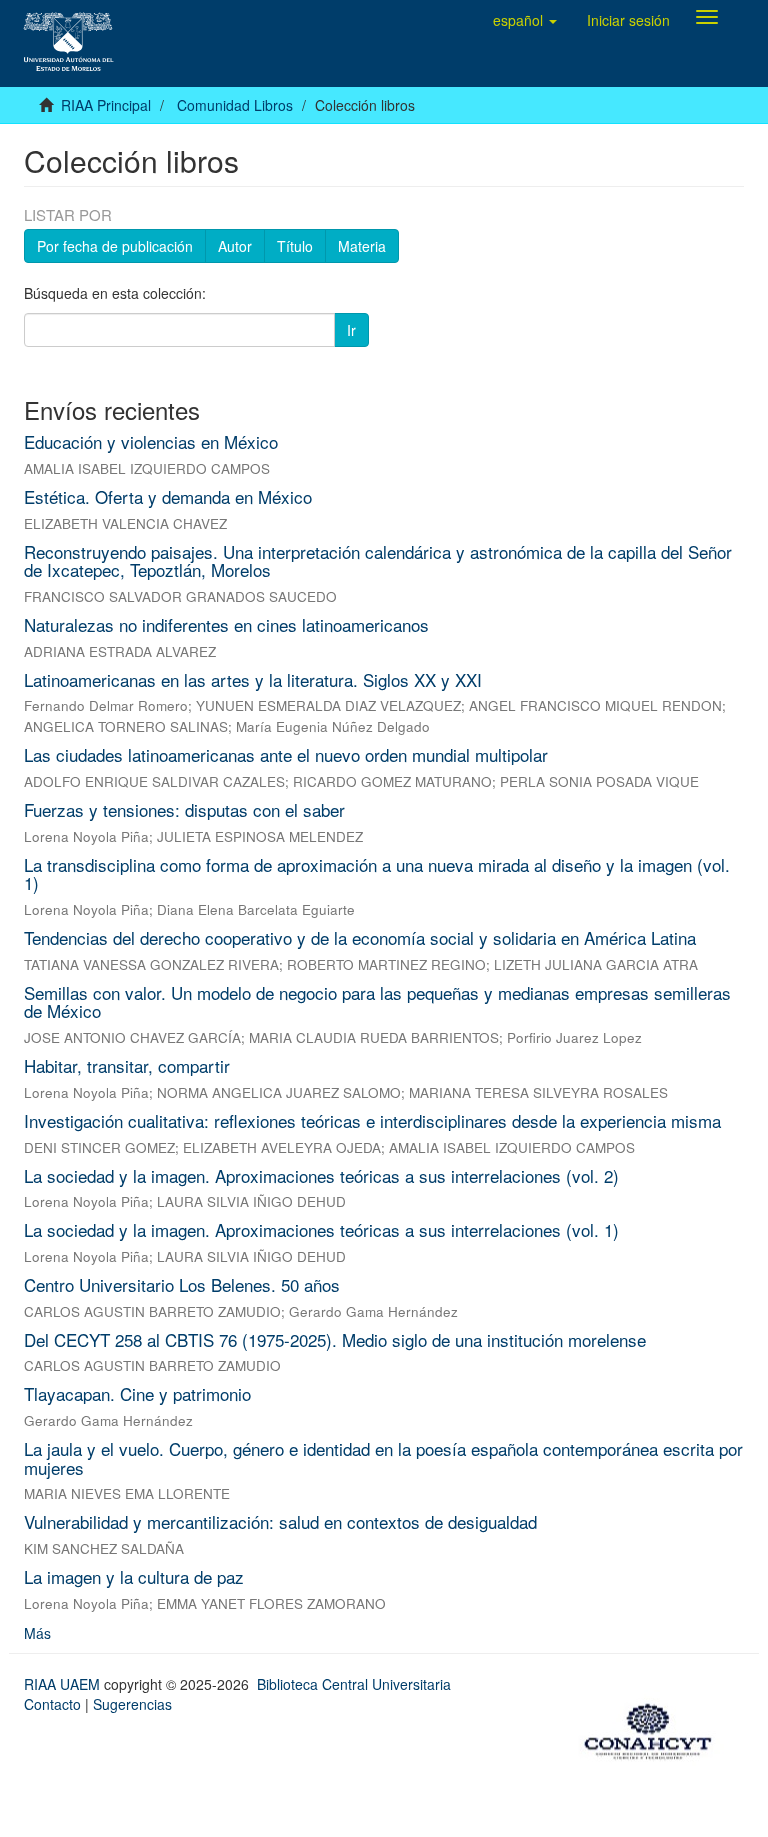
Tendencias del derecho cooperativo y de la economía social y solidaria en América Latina (360, 937)
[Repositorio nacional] (654, 1728)
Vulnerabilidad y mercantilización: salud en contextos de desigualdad (280, 1521)
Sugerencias (132, 1704)
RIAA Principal (106, 105)
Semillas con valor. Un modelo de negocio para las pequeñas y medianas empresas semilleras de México (377, 1002)
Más (37, 1633)
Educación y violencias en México (151, 441)
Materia (362, 246)
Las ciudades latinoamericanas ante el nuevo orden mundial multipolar (286, 754)
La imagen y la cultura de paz (134, 1576)
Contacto (52, 1704)
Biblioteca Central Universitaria (354, 1684)
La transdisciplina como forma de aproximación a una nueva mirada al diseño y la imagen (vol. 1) (377, 874)
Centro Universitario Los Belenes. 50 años (182, 1284)
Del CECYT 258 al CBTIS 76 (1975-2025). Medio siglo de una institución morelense (335, 1339)
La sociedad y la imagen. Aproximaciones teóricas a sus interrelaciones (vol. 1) (321, 1229)
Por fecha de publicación (115, 246)
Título (295, 246)
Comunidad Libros (235, 105)
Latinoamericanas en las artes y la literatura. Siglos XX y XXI (253, 679)
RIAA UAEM (64, 1684)
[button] (525, 20)
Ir (351, 330)
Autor (235, 246)
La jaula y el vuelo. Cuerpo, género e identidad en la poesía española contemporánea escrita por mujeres (383, 1458)
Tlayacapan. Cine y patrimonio (137, 1393)
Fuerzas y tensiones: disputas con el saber (184, 809)
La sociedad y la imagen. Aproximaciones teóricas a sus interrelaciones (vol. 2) (321, 1175)
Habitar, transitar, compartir (127, 1065)
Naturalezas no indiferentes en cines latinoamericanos (226, 624)
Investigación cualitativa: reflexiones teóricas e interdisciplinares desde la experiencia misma (372, 1120)
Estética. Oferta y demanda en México (168, 496)
